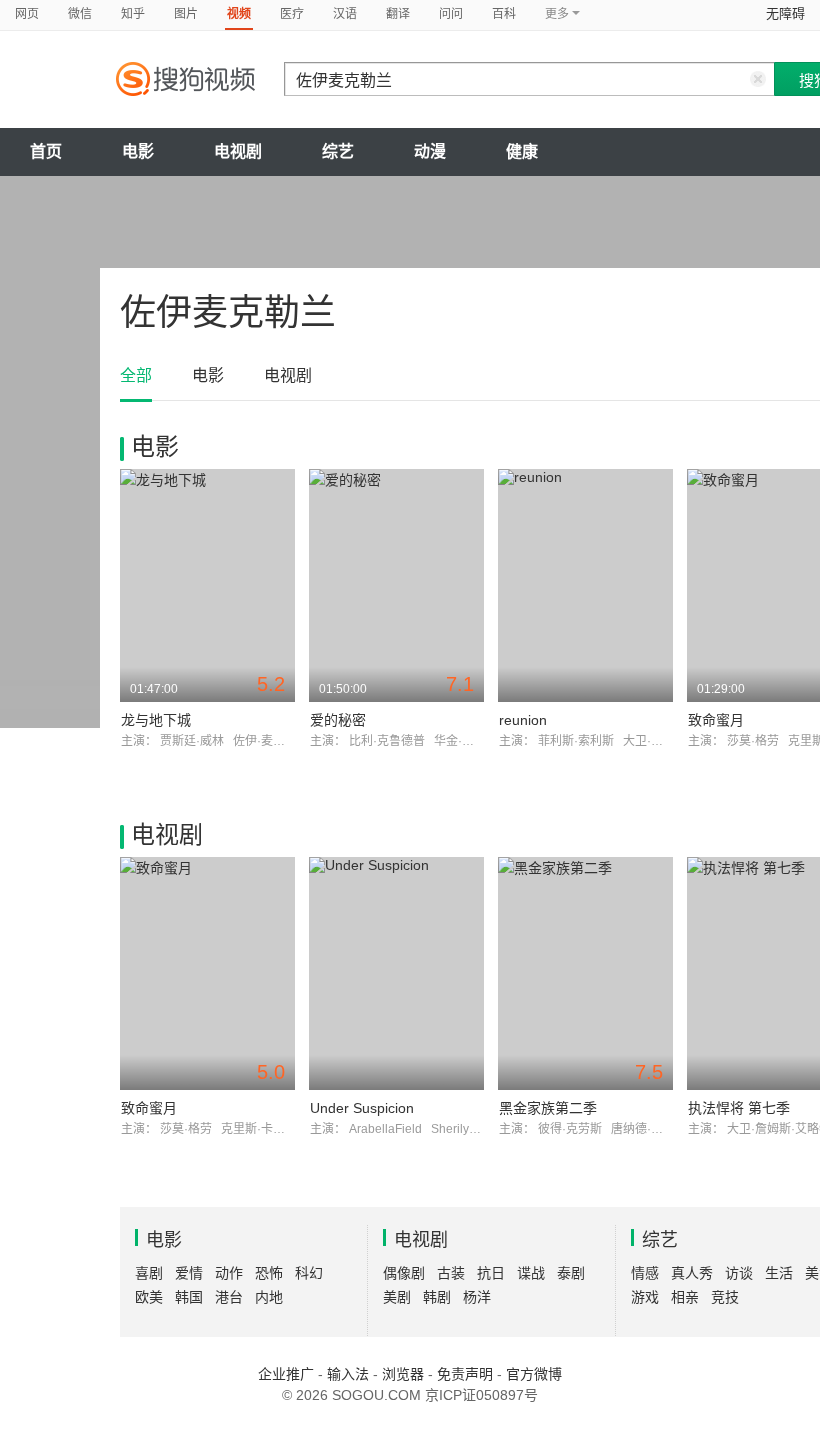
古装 (451, 1273)
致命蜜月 (716, 720)
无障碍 (785, 13)
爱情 (189, 1273)
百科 (504, 14)
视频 (239, 14)
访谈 (739, 1273)
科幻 (309, 1273)
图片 (186, 14)
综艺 (338, 151)
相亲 (685, 1297)
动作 (229, 1273)
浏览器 (403, 1374)
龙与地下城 (156, 720)
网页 (27, 14)
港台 (229, 1297)
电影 (138, 151)
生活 (779, 1273)
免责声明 (465, 1374)
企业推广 (286, 1374)
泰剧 (571, 1273)
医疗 (292, 14)
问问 (451, 14)
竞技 (725, 1297)
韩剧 (437, 1297)
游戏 (645, 1297)
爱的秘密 (338, 720)
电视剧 (238, 151)
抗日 (491, 1273)
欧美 (149, 1297)
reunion (523, 720)
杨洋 (477, 1297)
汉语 (345, 14)
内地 (269, 1297)
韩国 (189, 1297)
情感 (645, 1273)
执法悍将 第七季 (739, 1108)
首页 (46, 151)
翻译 (398, 14)
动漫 (430, 151)
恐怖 (269, 1273)
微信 (80, 14)
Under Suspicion (362, 1108)
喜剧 (149, 1273)
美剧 (397, 1297)
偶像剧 (404, 1273)
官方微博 (534, 1374)
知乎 (133, 14)
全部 (136, 375)
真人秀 (692, 1273)
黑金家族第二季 (548, 1108)
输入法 (348, 1374)
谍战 (531, 1273)
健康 (522, 151)
